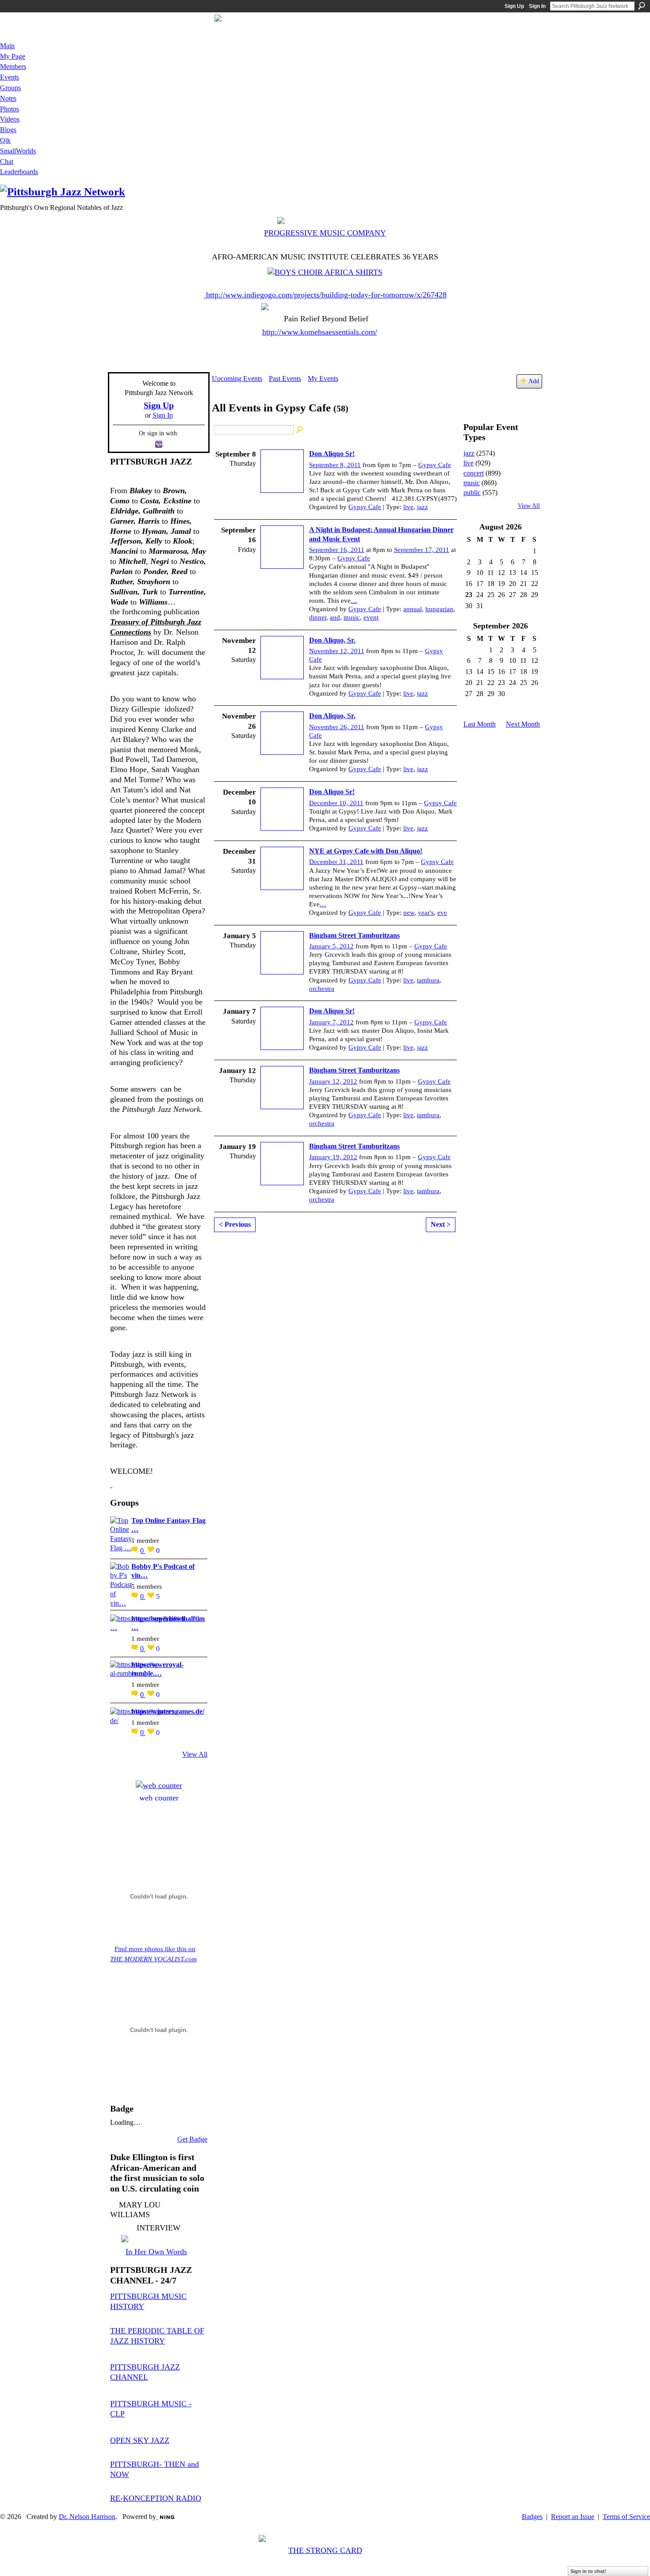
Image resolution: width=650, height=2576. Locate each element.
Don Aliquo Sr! (332, 454)
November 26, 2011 (337, 727)
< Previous (235, 1224)
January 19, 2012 (333, 1157)
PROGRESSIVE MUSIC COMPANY (325, 233)
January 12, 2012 (333, 1081)
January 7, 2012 (331, 1022)
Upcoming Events (237, 379)
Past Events (285, 379)
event (371, 617)
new (409, 913)
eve (442, 913)
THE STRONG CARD (325, 2550)
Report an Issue (573, 2517)
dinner (318, 617)
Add (534, 381)
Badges (532, 2517)
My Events (323, 379)
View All (195, 1754)
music (352, 617)
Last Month (480, 724)
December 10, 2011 (336, 803)
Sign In (537, 6)
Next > (441, 1224)
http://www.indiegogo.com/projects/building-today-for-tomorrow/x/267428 (326, 295)
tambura (428, 980)
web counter (159, 1798)
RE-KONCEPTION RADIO (156, 2498)
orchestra (322, 989)
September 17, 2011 (422, 550)
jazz (422, 507)
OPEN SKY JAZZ (140, 2440)
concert (474, 473)
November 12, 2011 (337, 651)
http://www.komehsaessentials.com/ (320, 332)
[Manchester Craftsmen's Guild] (111, 1484)
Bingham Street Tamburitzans (354, 935)
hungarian (439, 609)
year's (426, 913)
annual (413, 609)
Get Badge (192, 2139)
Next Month (523, 724)
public (472, 493)
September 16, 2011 (337, 550)
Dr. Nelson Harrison (87, 2517)
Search (642, 6)
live (408, 507)
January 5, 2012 (331, 946)
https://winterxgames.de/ (168, 1711)
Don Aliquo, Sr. (332, 640)
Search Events (300, 430)
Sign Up (514, 6)
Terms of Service (626, 2517)
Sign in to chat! (588, 2571)
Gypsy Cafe (435, 465)
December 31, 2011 (336, 862)
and (335, 617)
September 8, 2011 (335, 465)
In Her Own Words (156, 2252)
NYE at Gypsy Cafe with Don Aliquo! (366, 851)
